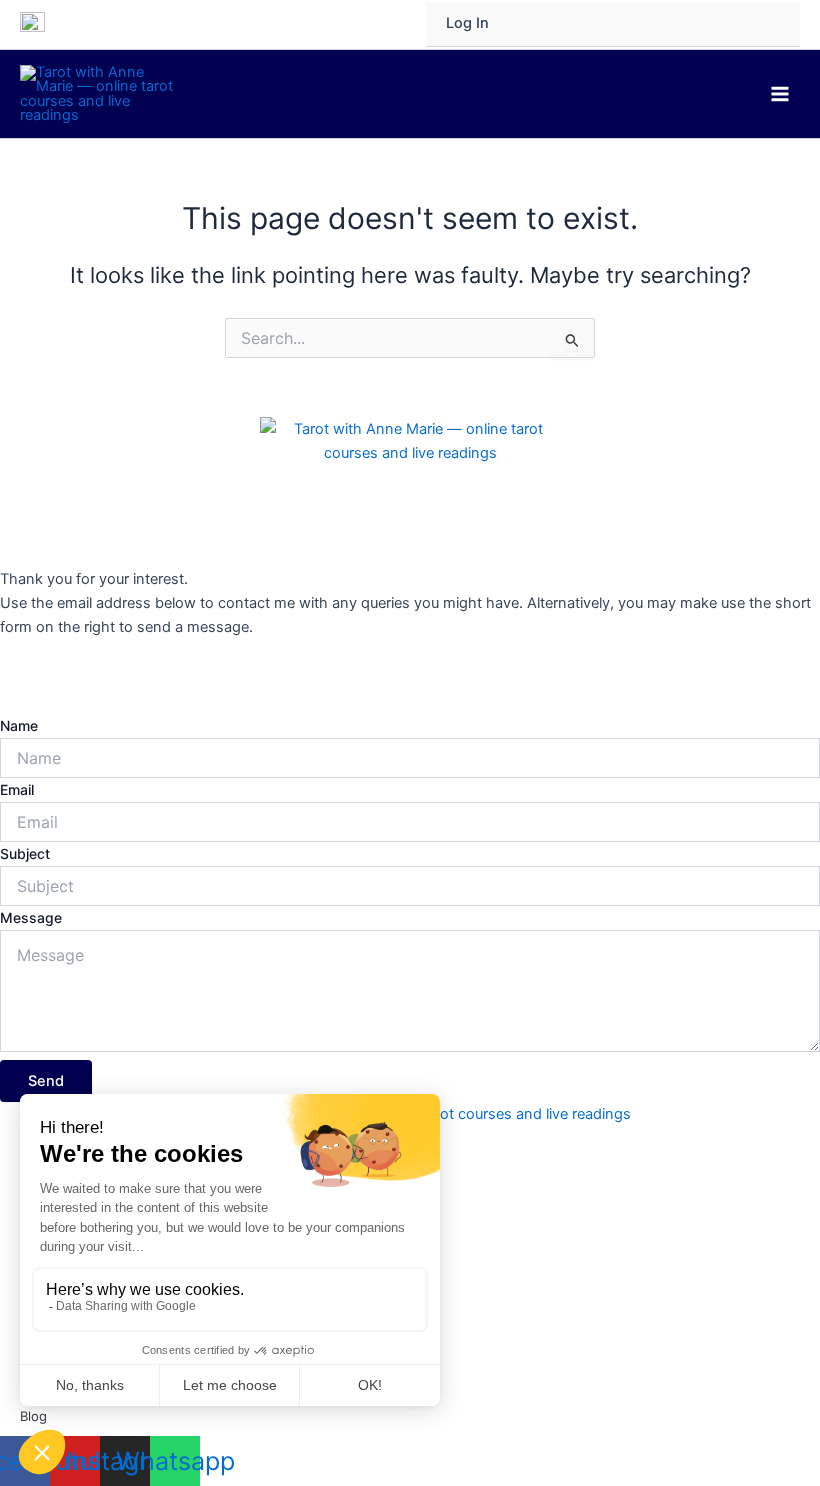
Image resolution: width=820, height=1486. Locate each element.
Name (19, 725)
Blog (33, 1416)
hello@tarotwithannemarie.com (106, 677)
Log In (467, 23)
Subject (25, 853)
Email (17, 789)
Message (31, 917)
